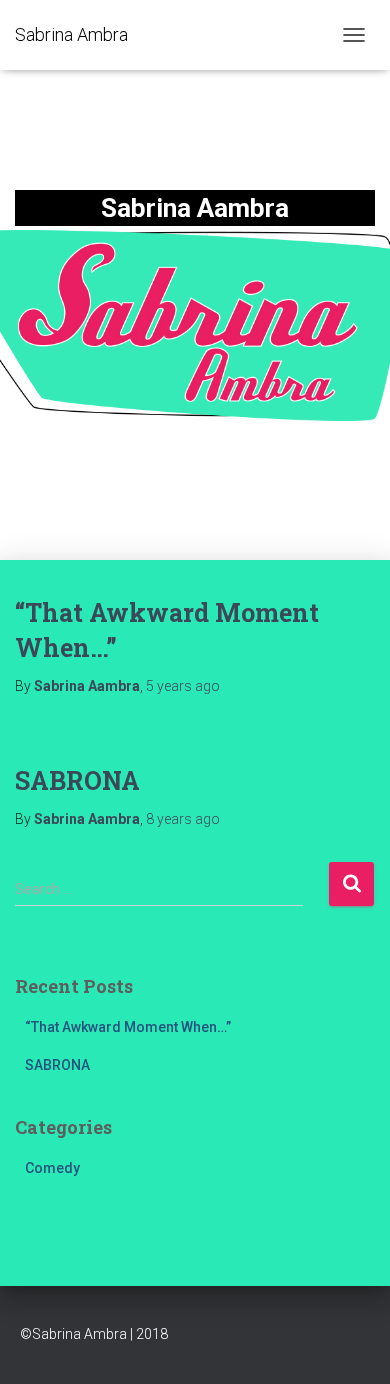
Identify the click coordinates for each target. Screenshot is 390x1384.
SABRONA (77, 780)
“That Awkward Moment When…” (128, 1027)
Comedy (52, 1168)
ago (183, 686)
